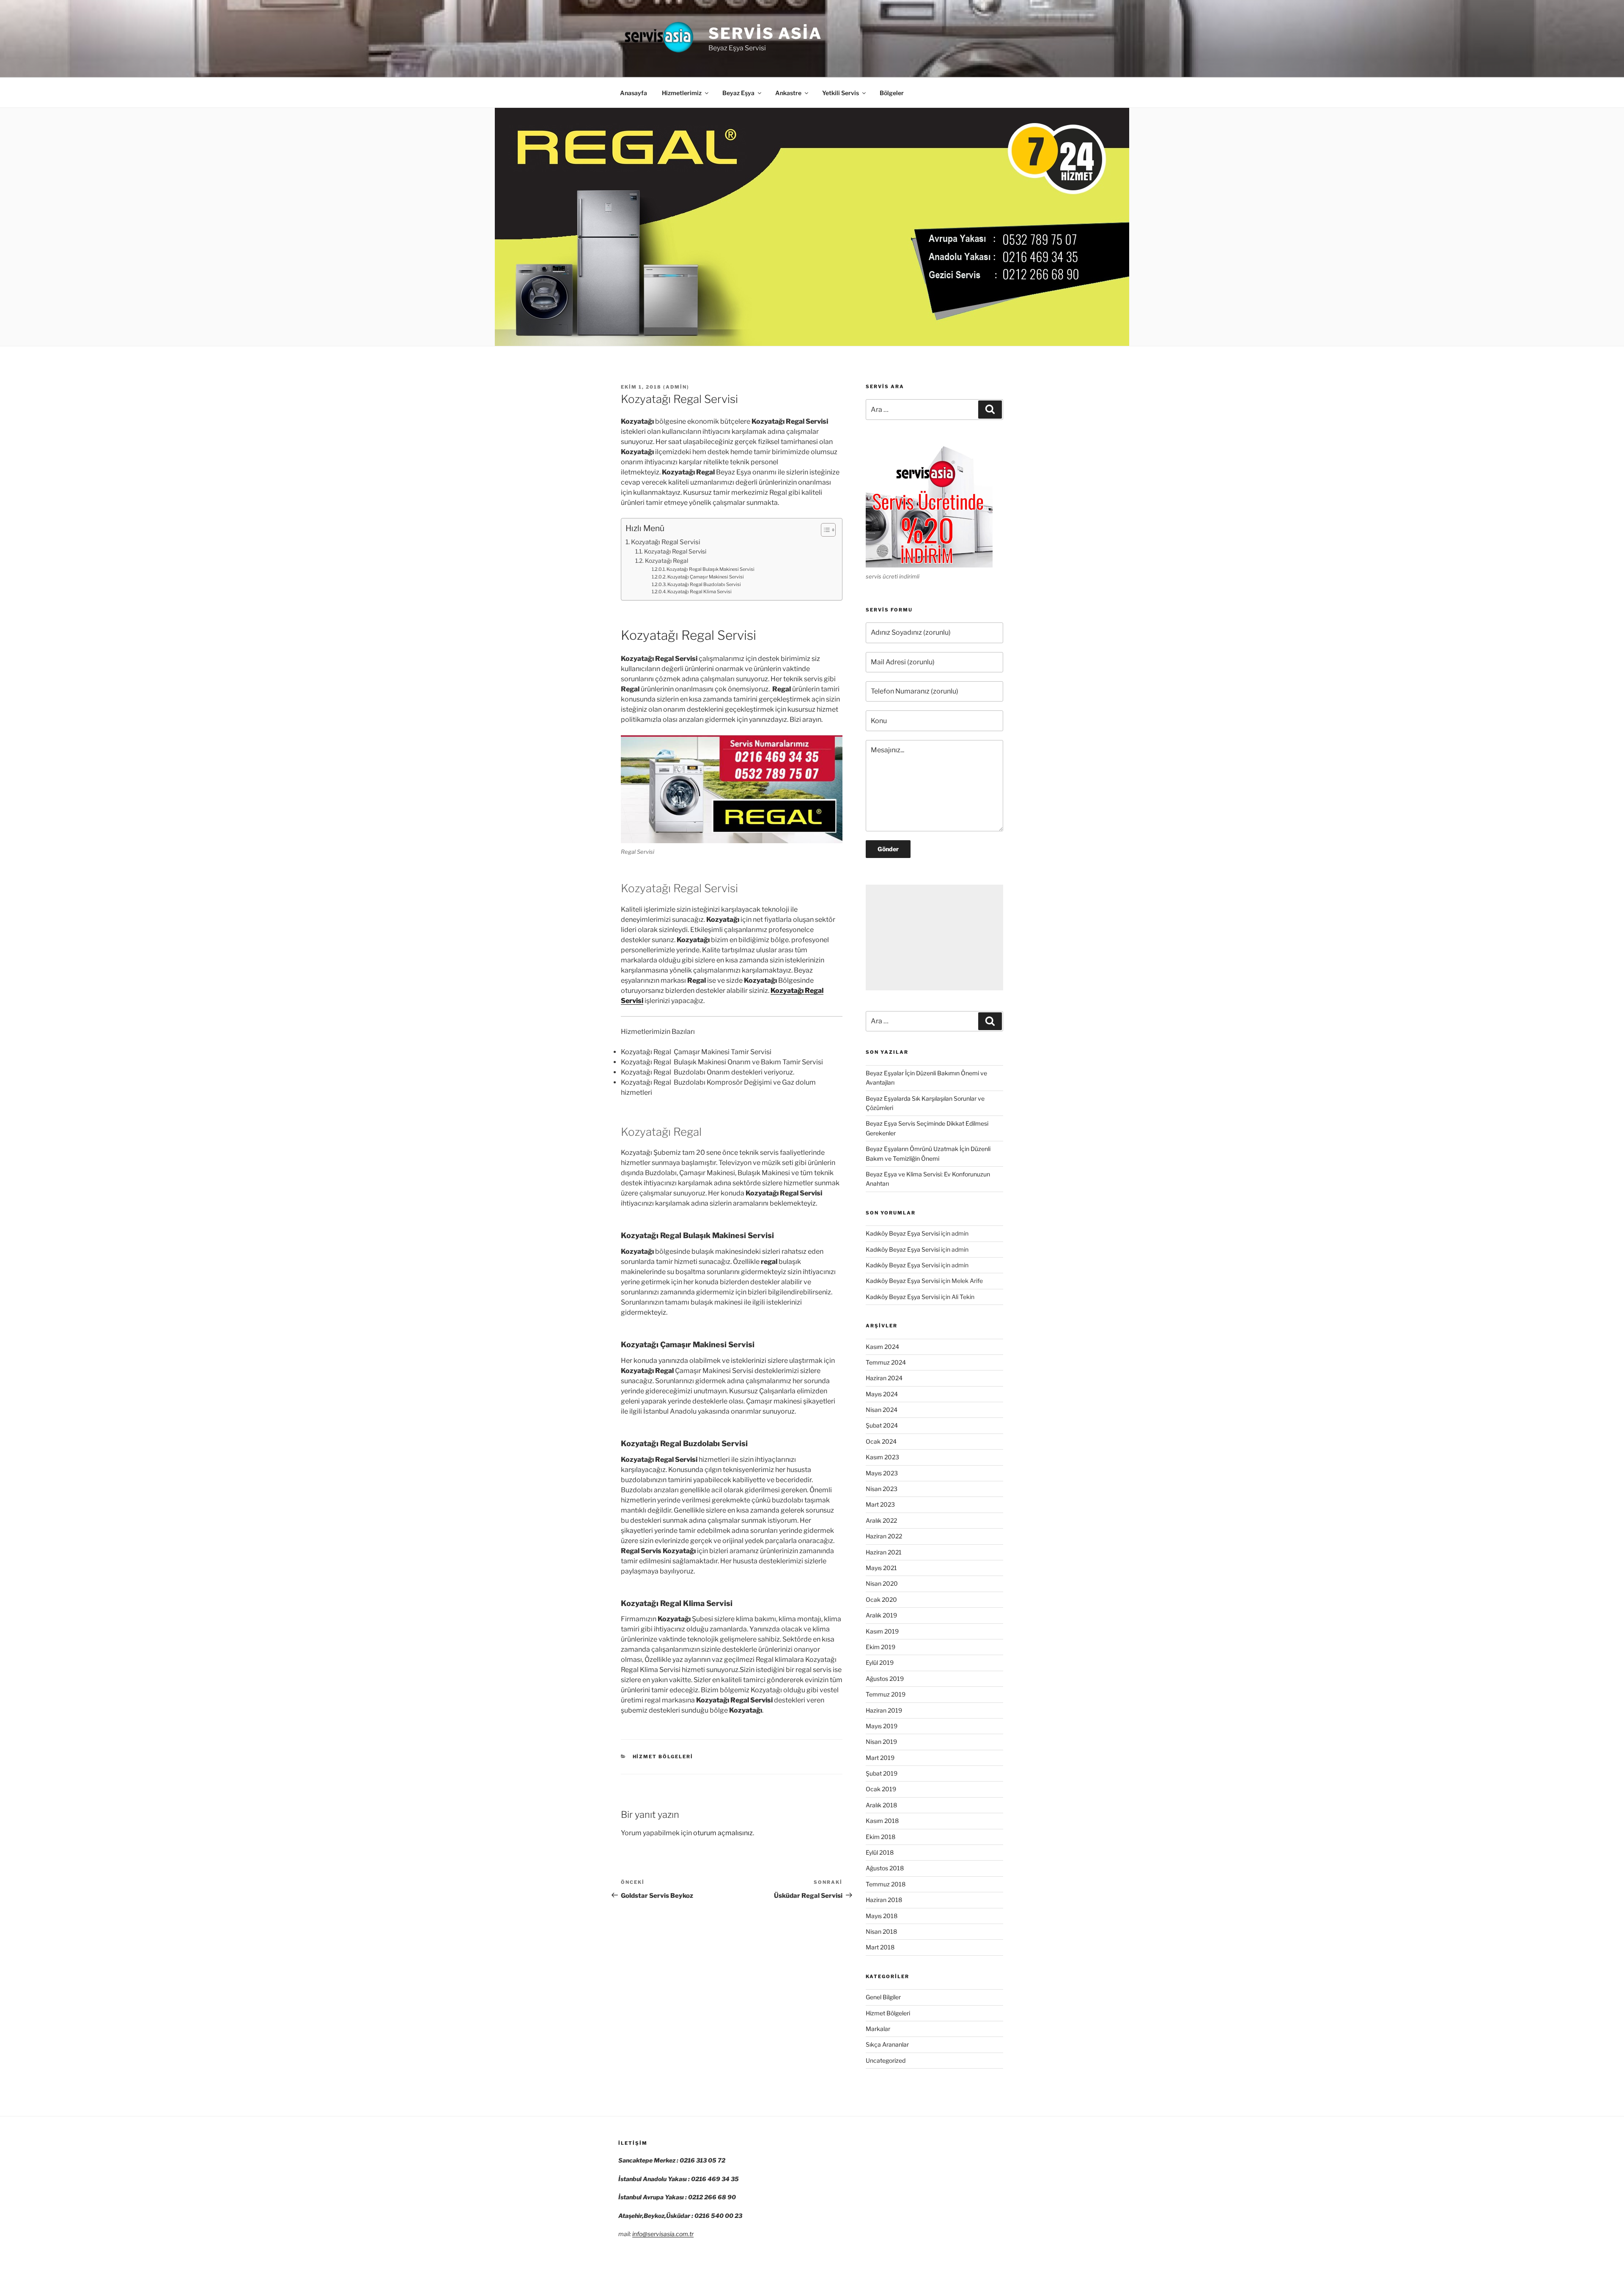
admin (676, 387)
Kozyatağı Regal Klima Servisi (700, 592)
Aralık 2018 (881, 1805)
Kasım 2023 (882, 1457)
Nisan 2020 (882, 1583)
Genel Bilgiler (883, 1997)
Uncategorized (886, 2060)
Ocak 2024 (881, 1441)
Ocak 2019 (881, 1789)
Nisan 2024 (882, 1410)
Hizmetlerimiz (682, 93)
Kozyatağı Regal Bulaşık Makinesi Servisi (710, 569)
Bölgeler (892, 93)
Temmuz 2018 (886, 1884)
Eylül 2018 (880, 1852)
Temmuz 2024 (886, 1362)
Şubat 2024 (882, 1425)
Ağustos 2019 (885, 1679)
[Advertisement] (934, 937)
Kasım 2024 (882, 1347)
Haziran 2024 (884, 1378)
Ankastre (788, 93)
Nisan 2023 (882, 1489)
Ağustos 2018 (885, 1868)
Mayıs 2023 (882, 1473)
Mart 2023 (880, 1504)
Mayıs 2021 (881, 1568)
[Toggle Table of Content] (824, 530)
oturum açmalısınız (723, 1833)
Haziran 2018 (884, 1900)
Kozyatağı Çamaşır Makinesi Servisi (706, 577)
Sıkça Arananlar (887, 2044)
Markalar (878, 2029)
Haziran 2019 (884, 1710)
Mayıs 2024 (882, 1394)
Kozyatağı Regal (667, 561)
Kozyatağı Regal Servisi (666, 542)
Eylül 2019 (880, 1662)
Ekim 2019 (881, 1647)
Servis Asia (765, 33)
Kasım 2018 (882, 1821)
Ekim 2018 (881, 1837)
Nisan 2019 (881, 1742)
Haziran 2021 (884, 1552)
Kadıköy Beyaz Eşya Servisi (903, 1233)
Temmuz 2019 (886, 1694)
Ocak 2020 (881, 1599)
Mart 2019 (880, 1758)
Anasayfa (634, 93)
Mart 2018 (880, 1947)
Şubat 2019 (882, 1773)
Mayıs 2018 (882, 1916)
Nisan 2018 (881, 1931)
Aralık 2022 (881, 1520)
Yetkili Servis (841, 93)
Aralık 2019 (881, 1615)
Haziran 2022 (884, 1536)
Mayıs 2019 (882, 1726)
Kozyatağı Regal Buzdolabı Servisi (704, 584)
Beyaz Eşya (738, 93)
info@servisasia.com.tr (663, 2234)
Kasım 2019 (882, 1631)
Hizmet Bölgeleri (663, 1757)
